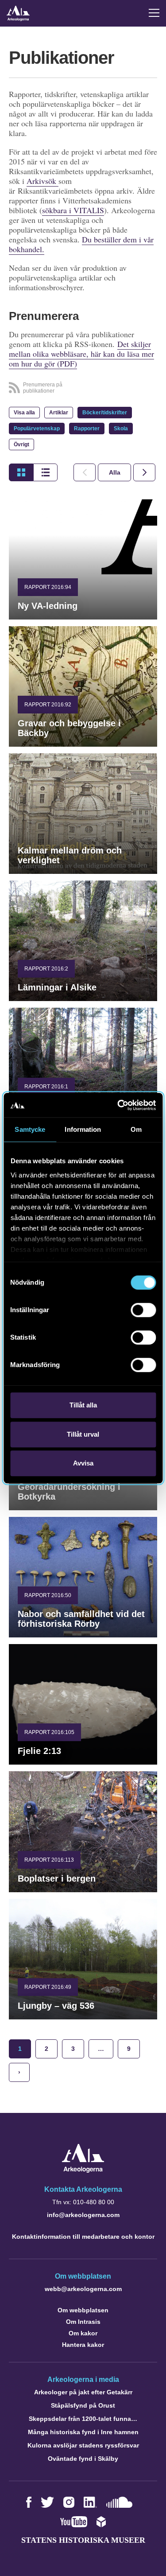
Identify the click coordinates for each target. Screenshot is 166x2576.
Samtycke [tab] (30, 1129)
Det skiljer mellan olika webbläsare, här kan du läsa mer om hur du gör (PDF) (81, 354)
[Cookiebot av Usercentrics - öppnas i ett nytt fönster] (118, 1105)
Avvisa (83, 1463)
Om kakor (83, 2333)
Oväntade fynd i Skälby (83, 2459)
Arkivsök (42, 181)
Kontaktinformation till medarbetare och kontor (83, 2237)
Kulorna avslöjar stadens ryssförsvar (83, 2445)
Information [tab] (83, 1129)
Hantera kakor (83, 2345)
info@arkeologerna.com (83, 2215)
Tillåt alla (83, 1405)
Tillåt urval (83, 1434)
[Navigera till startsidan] (83, 2170)
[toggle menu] (154, 13)
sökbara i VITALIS (73, 210)
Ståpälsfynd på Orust (83, 2405)
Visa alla (24, 413)
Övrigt (21, 444)
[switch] (143, 1310)
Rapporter (87, 429)
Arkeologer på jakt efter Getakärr (83, 2392)
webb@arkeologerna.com (83, 2289)
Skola (121, 429)
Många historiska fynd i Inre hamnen (83, 2432)
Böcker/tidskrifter (105, 413)
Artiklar (59, 413)
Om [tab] (136, 1129)
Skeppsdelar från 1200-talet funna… (83, 2419)
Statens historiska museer (83, 2540)
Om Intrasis (83, 2322)
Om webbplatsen (83, 2310)
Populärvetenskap (37, 429)
